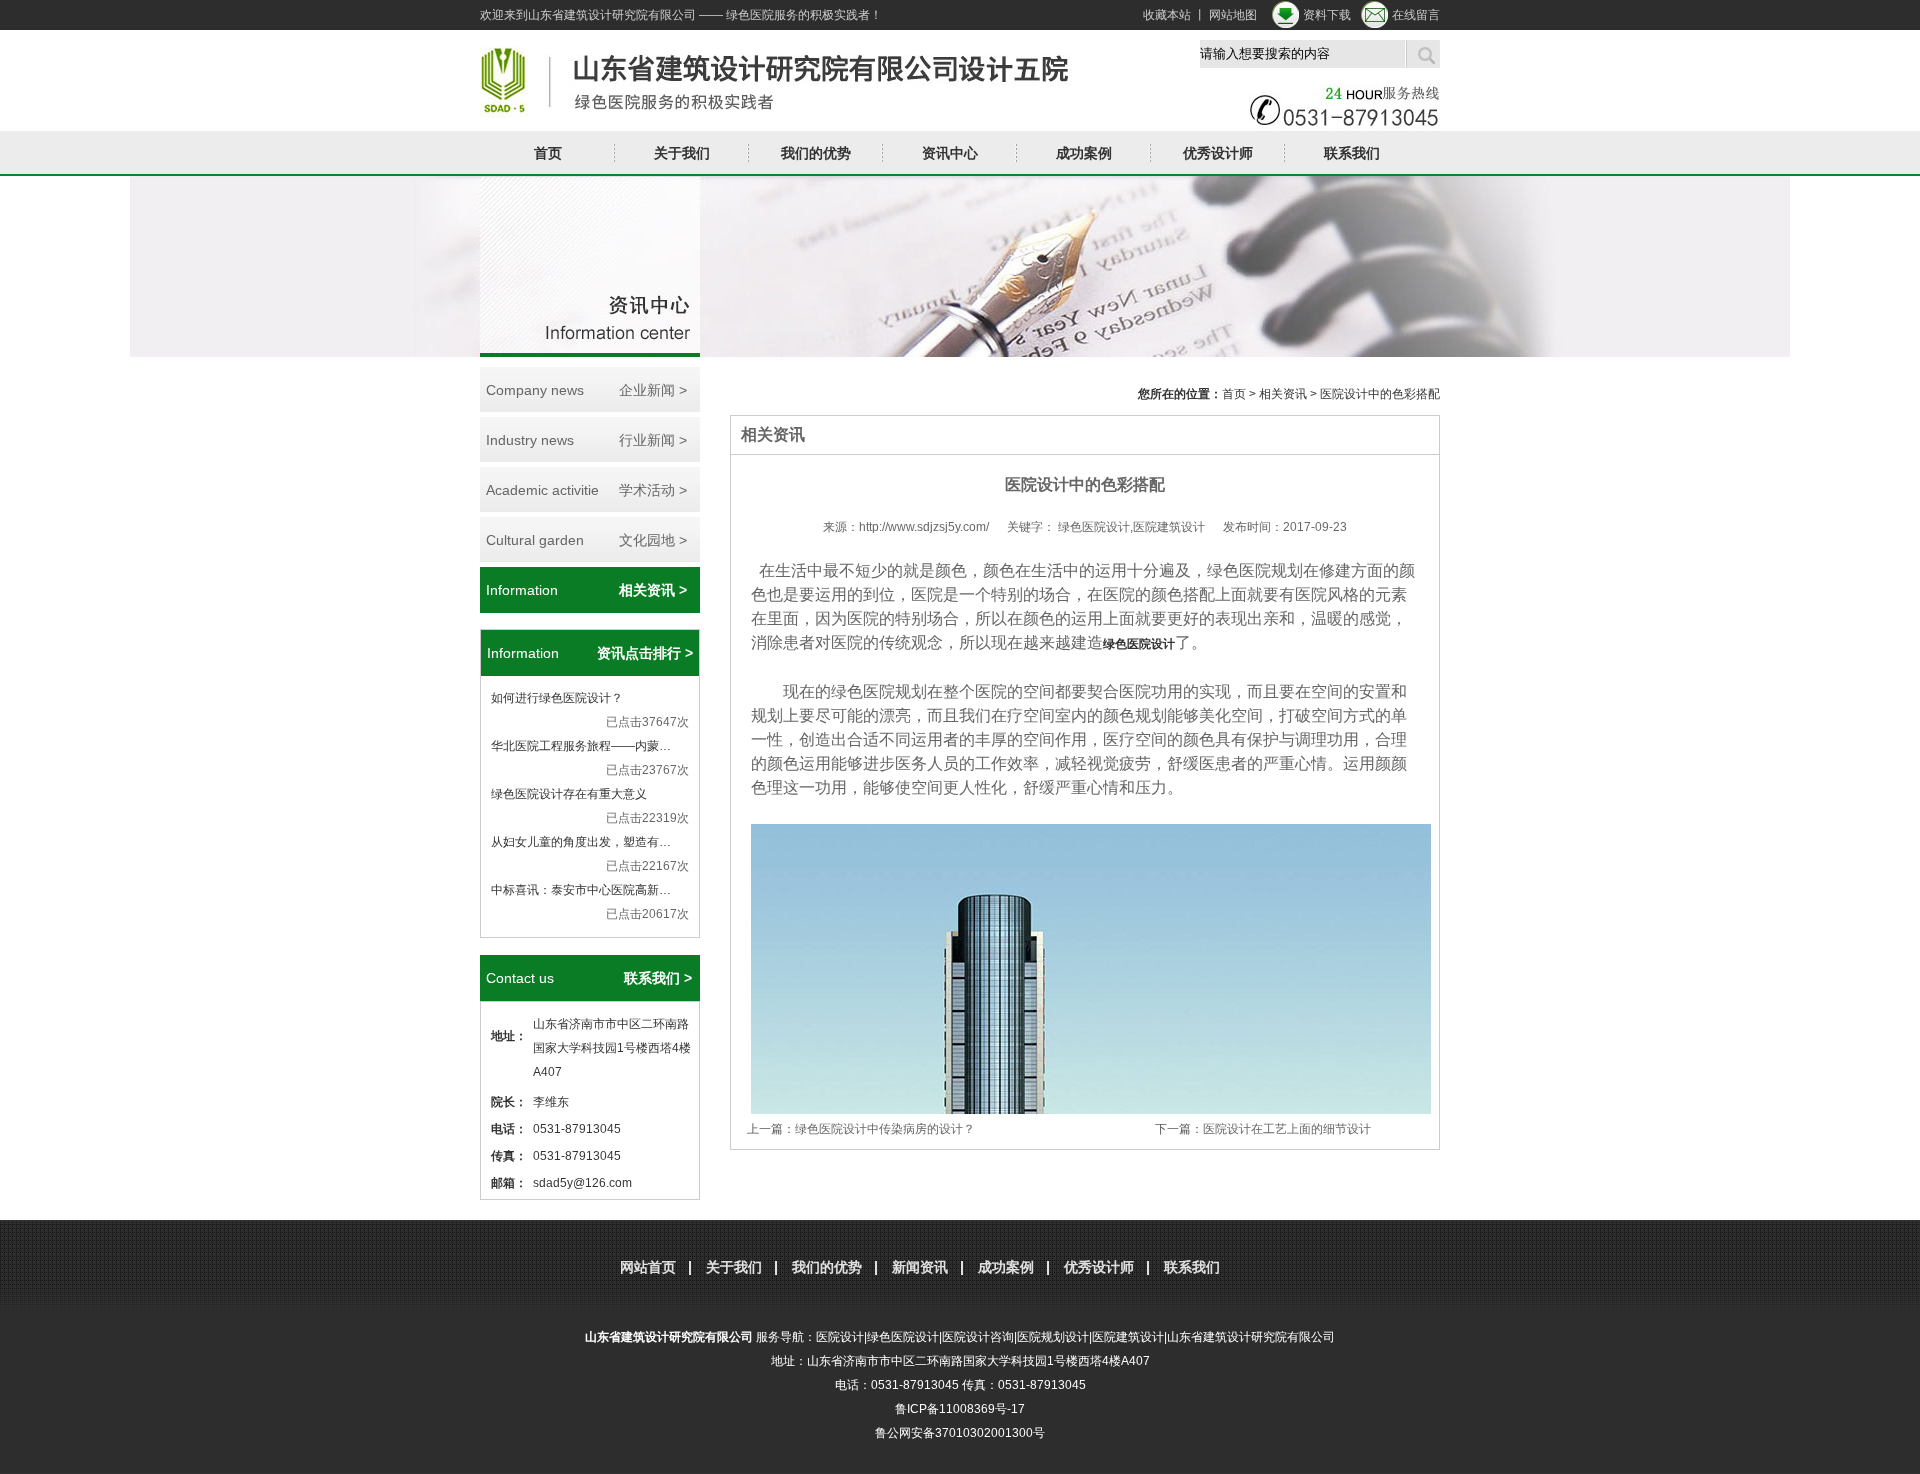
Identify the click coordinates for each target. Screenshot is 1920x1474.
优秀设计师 (1218, 153)
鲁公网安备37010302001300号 (960, 1433)
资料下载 (1327, 15)
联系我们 (1352, 153)
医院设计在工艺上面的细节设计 (1287, 1129)
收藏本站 (1167, 15)
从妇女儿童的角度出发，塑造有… (581, 842)
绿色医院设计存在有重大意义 (569, 794)
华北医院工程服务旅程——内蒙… (581, 746)
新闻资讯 (920, 1267)
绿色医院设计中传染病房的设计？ (885, 1129)
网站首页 (648, 1267)
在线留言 (1416, 15)
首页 (548, 153)
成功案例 (1006, 1267)
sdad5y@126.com (582, 1183)
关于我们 (734, 1267)
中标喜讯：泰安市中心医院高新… (581, 890)
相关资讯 (1283, 394)
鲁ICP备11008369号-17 (960, 1409)
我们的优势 (816, 153)
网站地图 (1233, 15)
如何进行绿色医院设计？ (557, 698)
